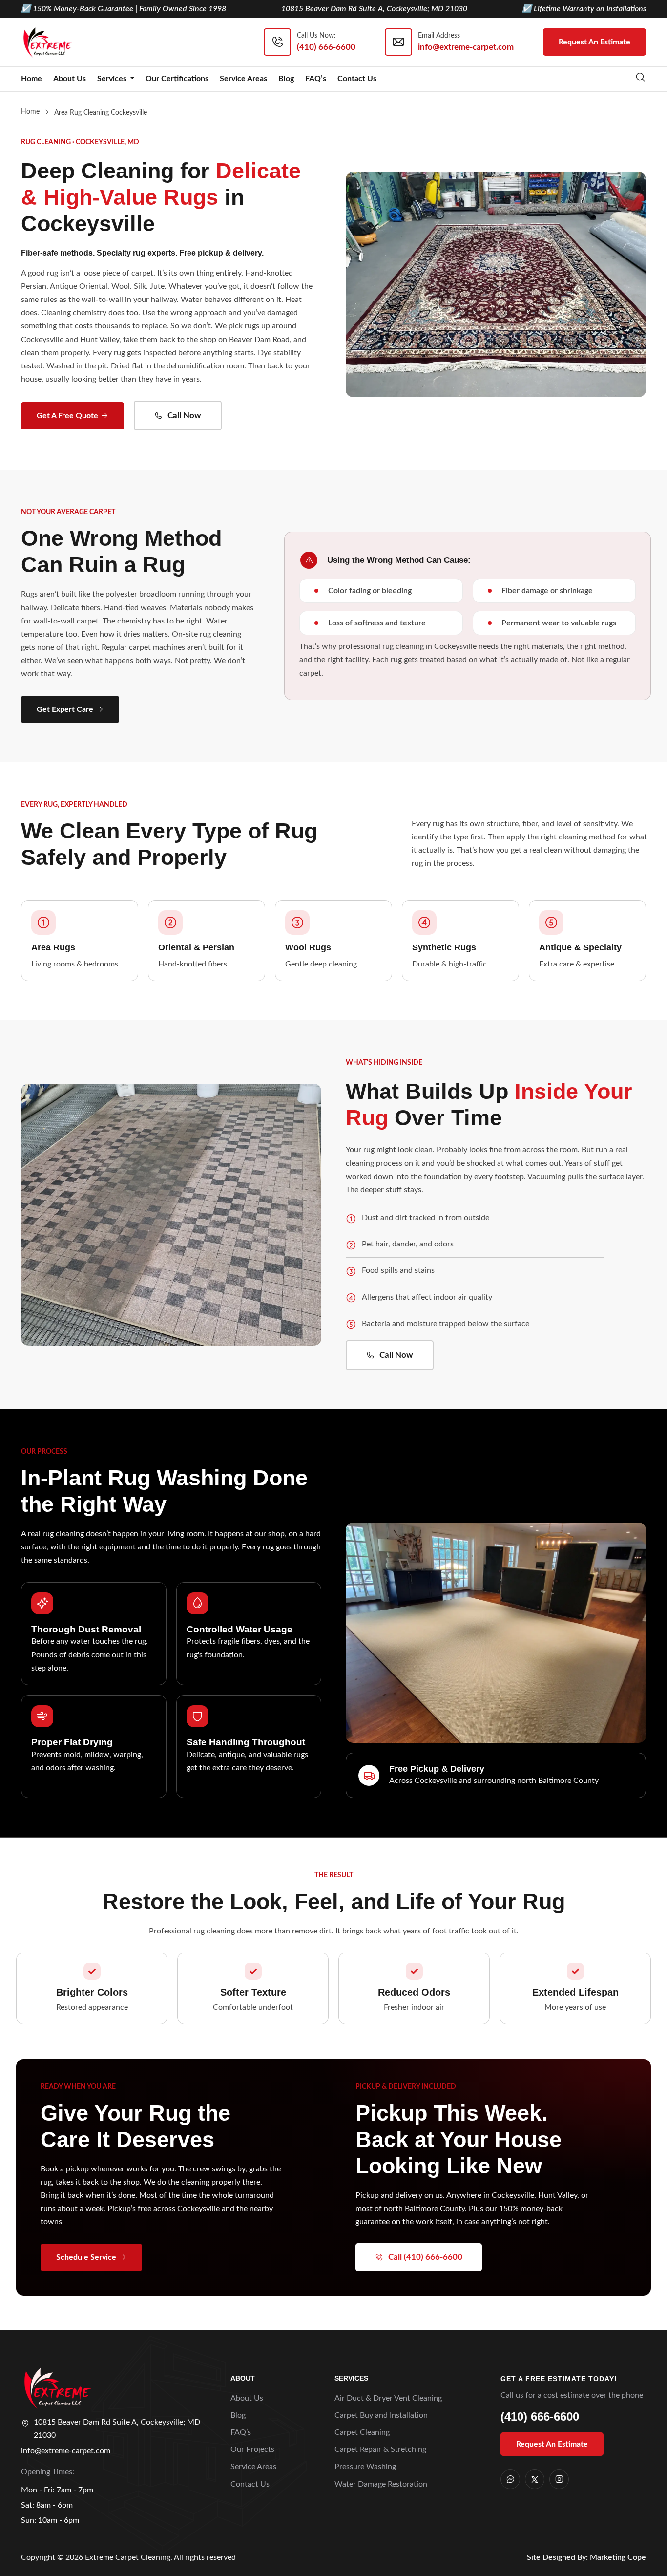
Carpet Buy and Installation (381, 2415)
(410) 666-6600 (540, 2416)
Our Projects (252, 2449)
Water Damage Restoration (381, 2484)
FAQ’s (316, 79)
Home (31, 79)
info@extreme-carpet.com (66, 2451)
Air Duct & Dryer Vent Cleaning (388, 2398)
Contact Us (357, 79)
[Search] (641, 79)
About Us (70, 79)
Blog (286, 79)
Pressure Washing (365, 2467)
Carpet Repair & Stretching (380, 2449)
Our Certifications (177, 79)
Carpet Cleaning (362, 2432)
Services (113, 79)
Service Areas (243, 79)
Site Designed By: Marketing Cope (586, 2557)
